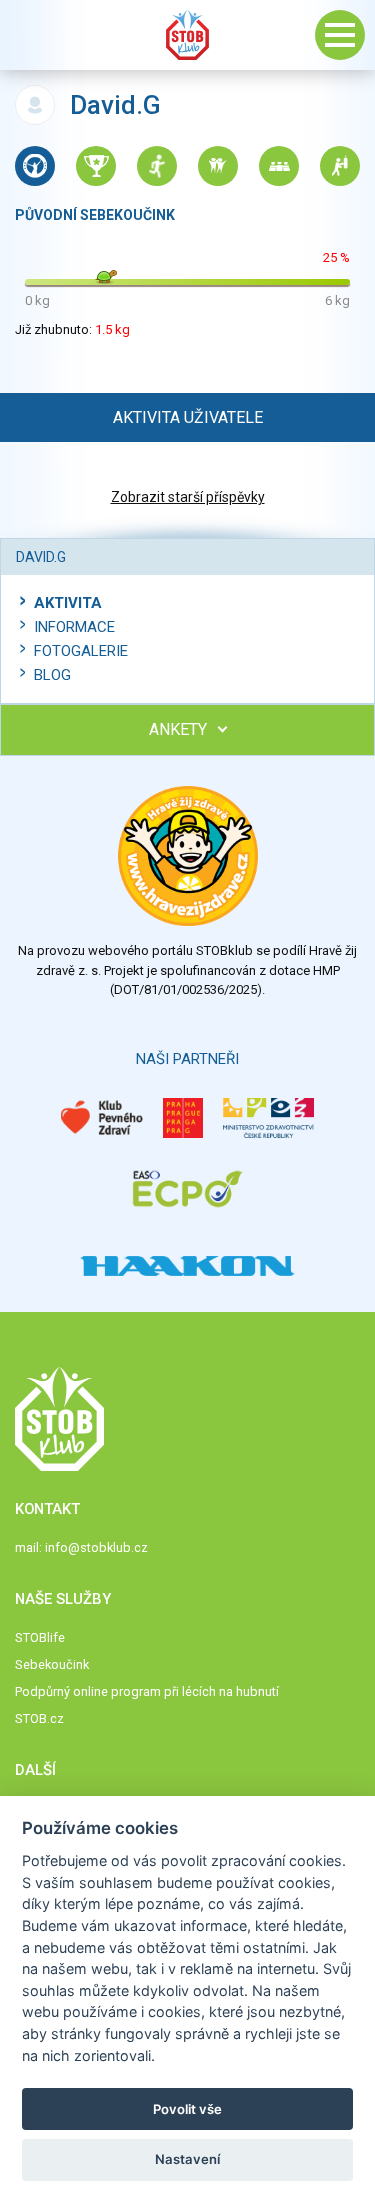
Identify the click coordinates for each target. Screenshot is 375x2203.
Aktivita (68, 603)
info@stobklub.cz (96, 1547)
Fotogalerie (81, 651)
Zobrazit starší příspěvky (188, 497)
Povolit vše (187, 2109)
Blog (52, 675)
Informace (74, 627)
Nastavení (187, 2159)
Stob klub (188, 35)
